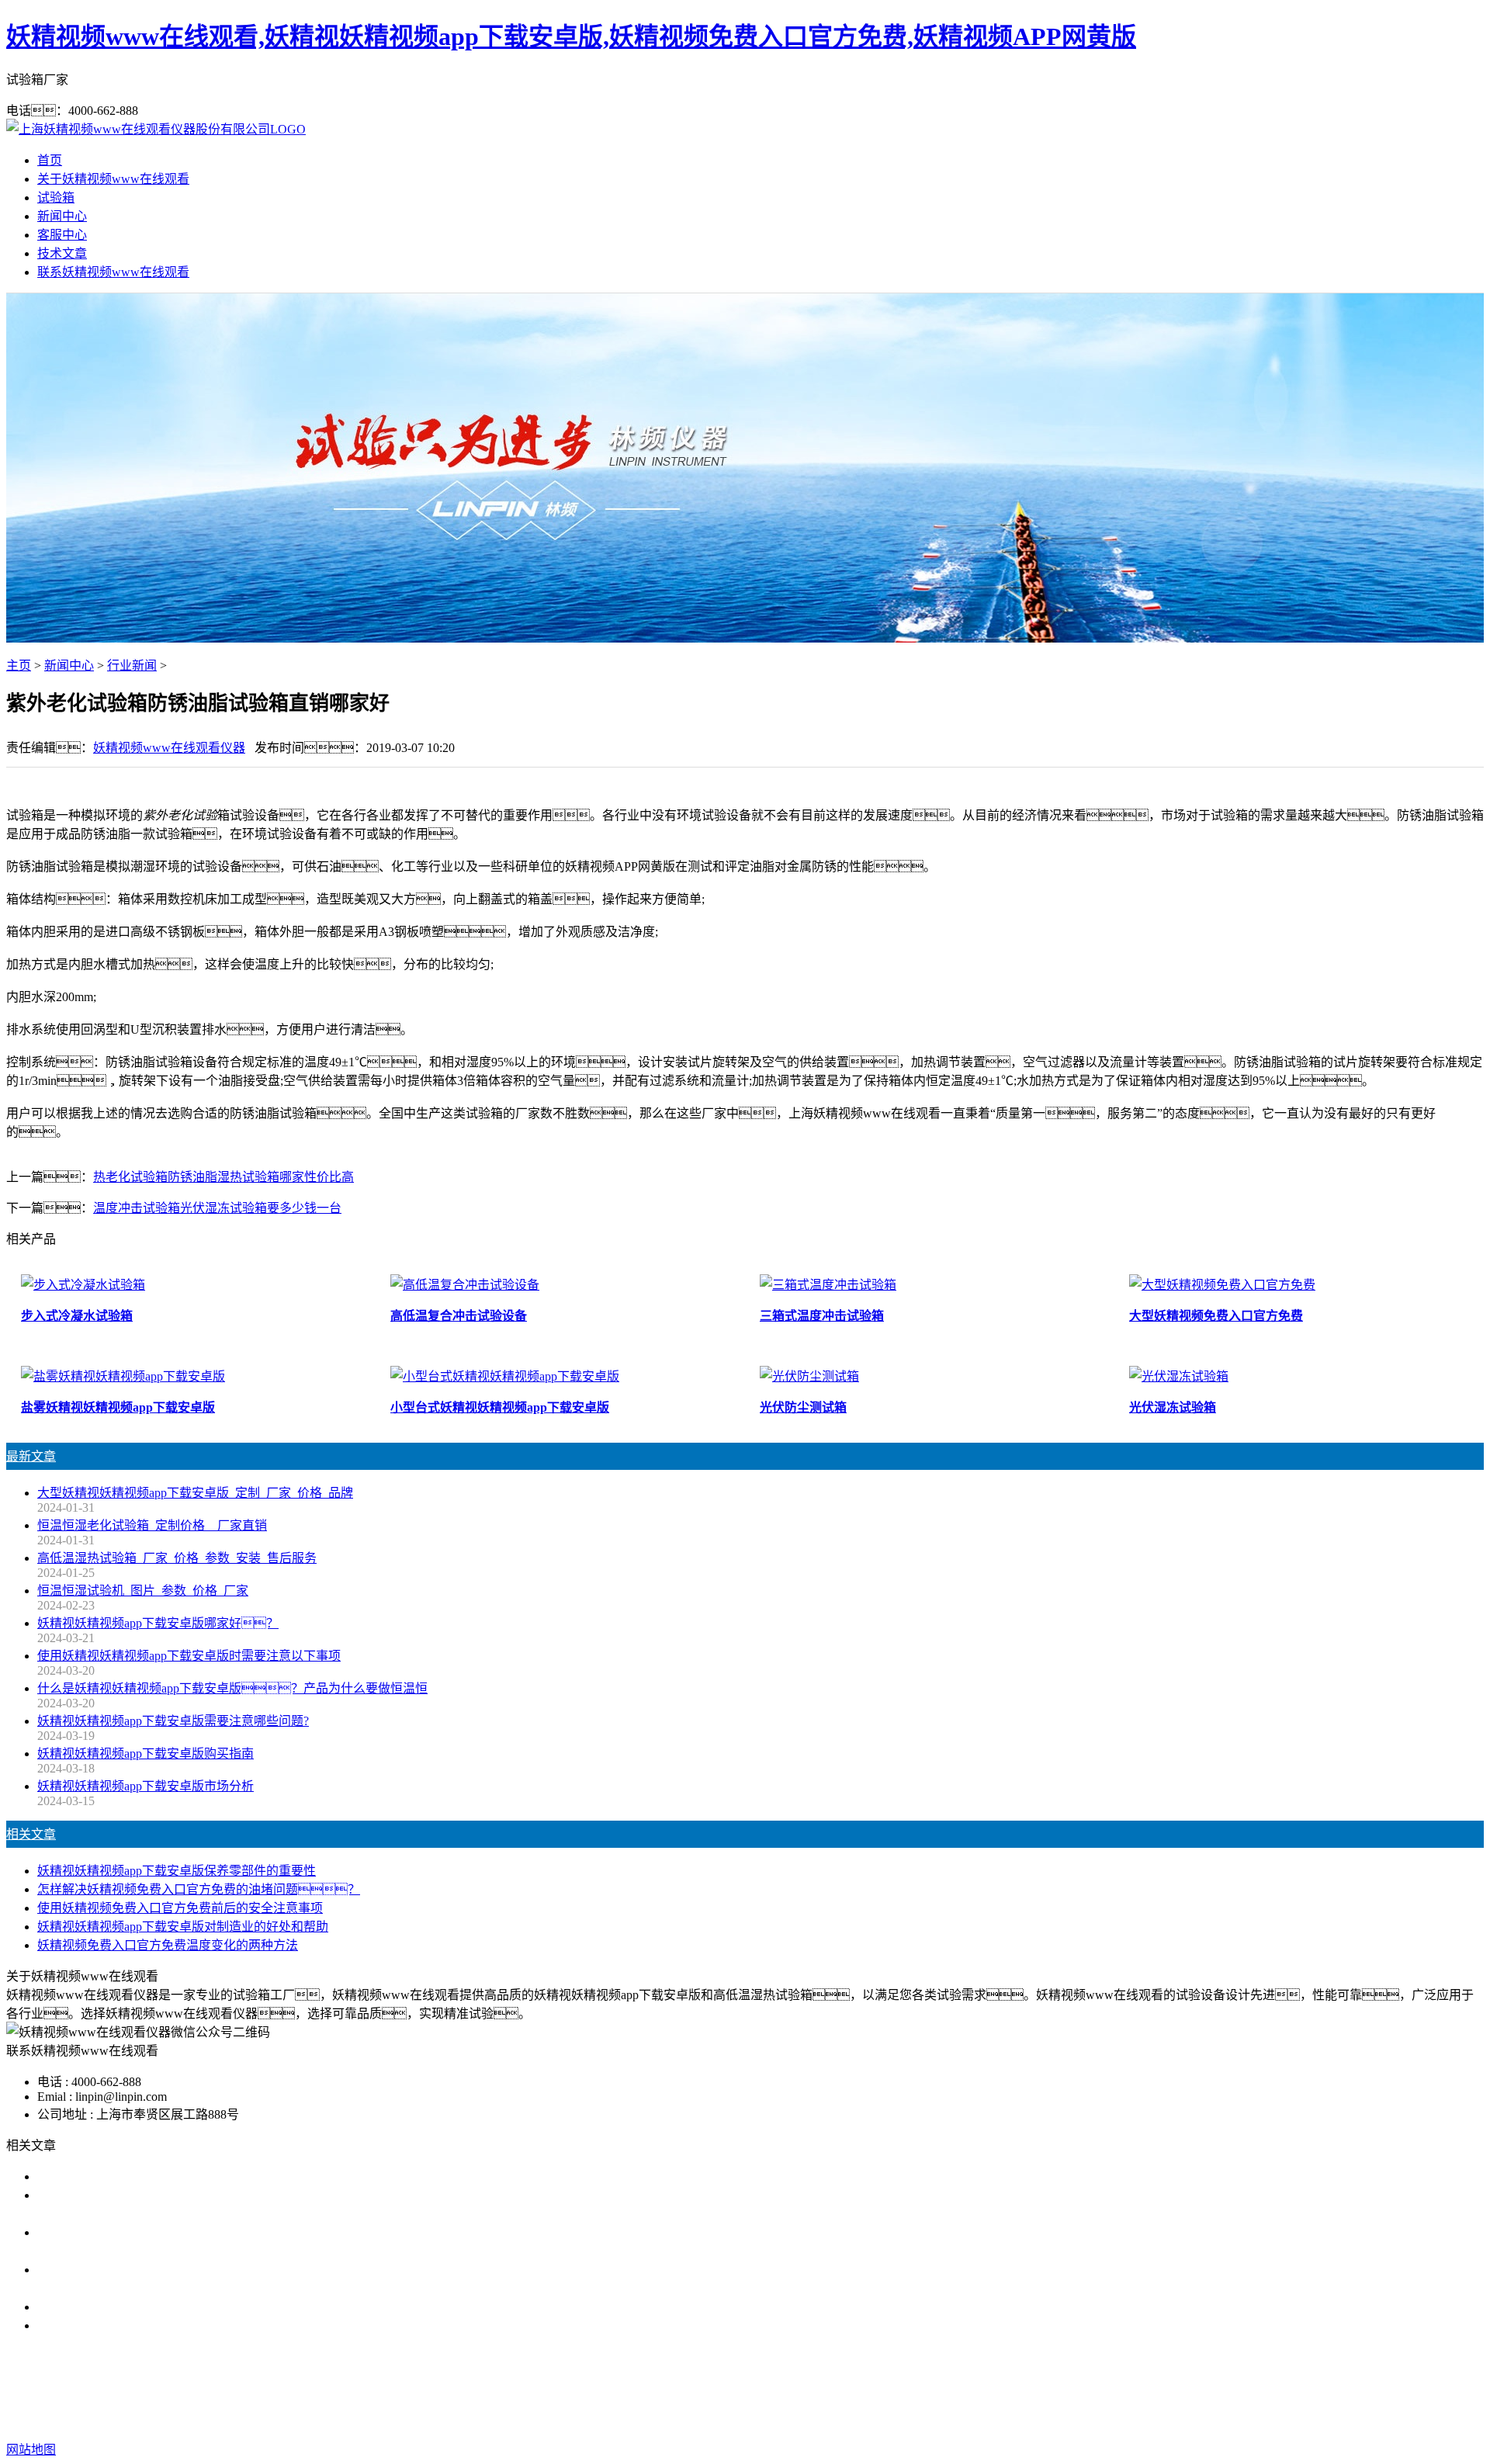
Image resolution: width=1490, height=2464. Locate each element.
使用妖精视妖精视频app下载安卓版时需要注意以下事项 (189, 1656)
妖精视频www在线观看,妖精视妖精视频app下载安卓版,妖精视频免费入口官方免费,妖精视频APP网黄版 (571, 36)
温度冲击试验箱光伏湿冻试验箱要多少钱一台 (217, 1208)
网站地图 (847, 2419)
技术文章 (62, 253)
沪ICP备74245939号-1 (1032, 2419)
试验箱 (56, 198)
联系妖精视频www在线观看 (113, 272)
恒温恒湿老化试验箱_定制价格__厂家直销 (152, 1525)
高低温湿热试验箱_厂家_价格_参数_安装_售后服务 (177, 1558)
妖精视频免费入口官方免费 (785, 2388)
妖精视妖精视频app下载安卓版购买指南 (146, 1754)
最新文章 (31, 1456)
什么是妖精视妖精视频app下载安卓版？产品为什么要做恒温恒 (232, 1688)
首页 (50, 160)
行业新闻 (132, 665)
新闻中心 (62, 216)
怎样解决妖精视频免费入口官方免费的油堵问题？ (199, 1889)
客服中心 (62, 235)
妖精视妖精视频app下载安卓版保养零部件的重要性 (177, 1871)
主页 (19, 665)
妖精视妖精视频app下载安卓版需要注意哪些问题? (173, 1721)
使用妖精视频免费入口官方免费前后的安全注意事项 (180, 1908)
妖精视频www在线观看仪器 (169, 748)
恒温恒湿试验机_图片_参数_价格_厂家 (143, 1591)
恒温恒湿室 (975, 2388)
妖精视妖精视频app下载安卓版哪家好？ (158, 1623)
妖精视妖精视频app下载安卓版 (617, 2388)
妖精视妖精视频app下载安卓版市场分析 (146, 1786)
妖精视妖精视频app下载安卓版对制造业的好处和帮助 (183, 1927)
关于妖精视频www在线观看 (113, 179)
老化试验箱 (902, 2388)
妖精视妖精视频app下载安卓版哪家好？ (164, 2176)
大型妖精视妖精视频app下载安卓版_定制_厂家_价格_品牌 (195, 1493)
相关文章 (31, 1834)
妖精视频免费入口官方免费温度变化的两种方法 (168, 1945)
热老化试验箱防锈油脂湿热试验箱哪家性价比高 (223, 1177)
